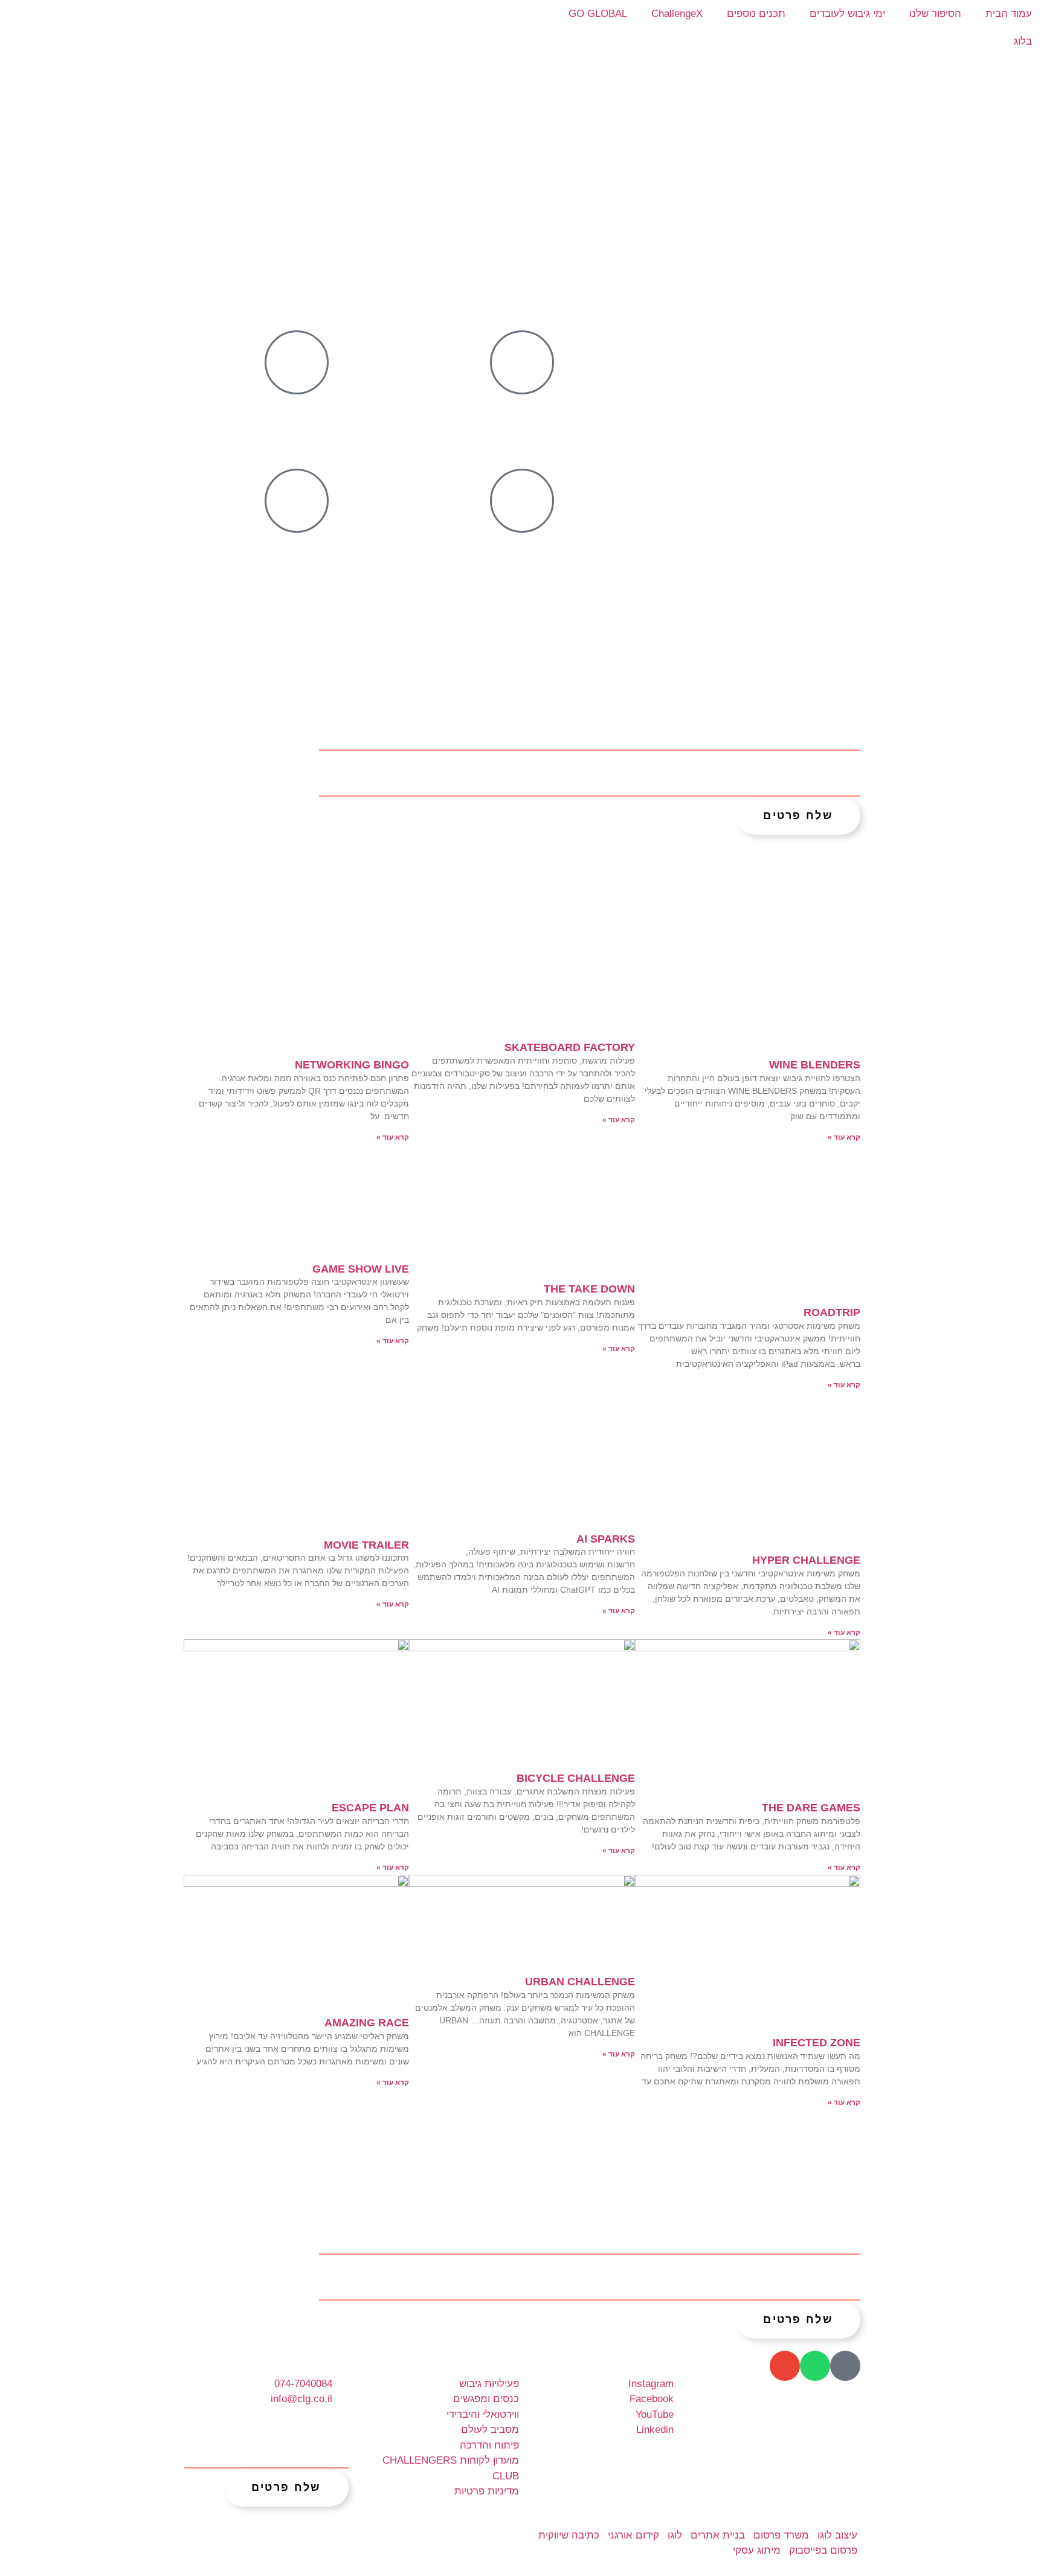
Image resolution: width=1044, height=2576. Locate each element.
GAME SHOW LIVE (361, 1269)
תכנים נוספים (756, 14)
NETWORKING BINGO (352, 1065)
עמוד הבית (1009, 14)
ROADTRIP (832, 1312)
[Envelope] (785, 2366)
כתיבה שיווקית (569, 2535)
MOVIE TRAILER (366, 1545)
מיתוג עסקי (757, 2550)
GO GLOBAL (598, 14)
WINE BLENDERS (815, 1065)
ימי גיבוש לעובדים (847, 14)
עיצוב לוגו (837, 2535)
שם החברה (561, 716)
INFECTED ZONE (817, 2043)
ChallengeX (677, 14)
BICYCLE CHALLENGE (576, 1778)
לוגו (675, 2535)
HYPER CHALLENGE (806, 1560)
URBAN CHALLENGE (580, 1982)
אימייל (844, 762)
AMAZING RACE (367, 2023)
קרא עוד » (844, 1137)
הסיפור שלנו (935, 14)
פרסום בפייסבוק (823, 2550)
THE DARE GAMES (811, 1808)
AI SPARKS (606, 1539)
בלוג (1023, 41)
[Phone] (845, 2366)
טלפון (576, 762)
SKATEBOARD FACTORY (570, 1047)
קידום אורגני (633, 2535)
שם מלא (838, 716)
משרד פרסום (781, 2535)
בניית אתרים (718, 2535)
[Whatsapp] (815, 2366)
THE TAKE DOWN (589, 1289)
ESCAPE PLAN (370, 1808)
